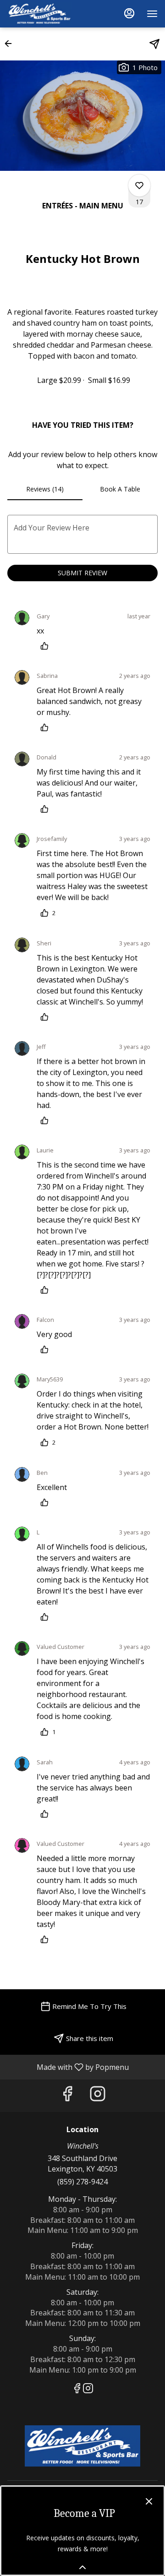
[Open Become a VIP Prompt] (82, 2567)
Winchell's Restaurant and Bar (82, 2446)
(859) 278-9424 (82, 2182)
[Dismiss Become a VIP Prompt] (149, 2501)
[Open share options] (154, 44)
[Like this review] (47, 646)
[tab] (45, 489)
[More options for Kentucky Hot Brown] (139, 186)
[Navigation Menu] (152, 14)
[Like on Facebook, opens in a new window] (67, 2096)
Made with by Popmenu (68, 2067)
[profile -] (129, 13)
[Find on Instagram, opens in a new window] (98, 2096)
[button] (11, 44)
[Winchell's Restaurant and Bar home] (49, 14)
